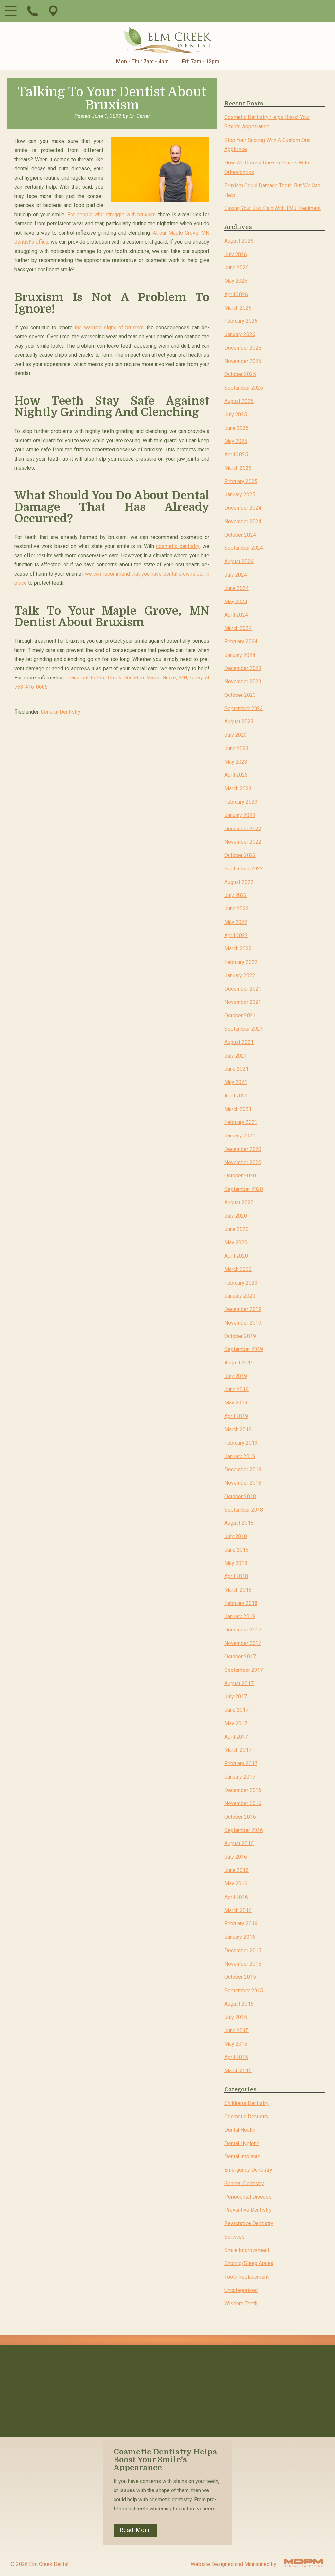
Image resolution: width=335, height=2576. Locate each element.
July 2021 (236, 1055)
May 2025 (236, 441)
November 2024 (243, 521)
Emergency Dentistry (248, 2170)
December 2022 (243, 828)
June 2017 (237, 1710)
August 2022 (239, 882)
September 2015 (244, 1990)
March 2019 (238, 1430)
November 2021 (243, 1002)
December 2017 (243, 1630)
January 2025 (240, 495)
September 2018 (244, 1509)
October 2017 (240, 1657)
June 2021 (237, 1069)
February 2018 (241, 1603)
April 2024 (236, 615)
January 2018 (240, 1616)
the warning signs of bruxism (109, 327)
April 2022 (236, 935)
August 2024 (239, 561)
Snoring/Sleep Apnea (249, 2263)
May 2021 (236, 1082)
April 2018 (236, 1576)
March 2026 (238, 307)
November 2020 (243, 1162)
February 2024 (241, 642)
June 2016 (237, 1870)
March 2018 (238, 1590)
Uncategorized (241, 2290)
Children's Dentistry (247, 2103)
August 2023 (239, 722)
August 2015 (239, 2004)
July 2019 (236, 1376)
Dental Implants (242, 2156)
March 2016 (238, 1910)
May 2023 (236, 762)
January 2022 (240, 975)
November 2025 (243, 361)
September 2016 (244, 1830)
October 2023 (240, 695)
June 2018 (237, 1550)
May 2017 (236, 1723)
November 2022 (243, 842)
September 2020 (244, 1189)
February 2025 (241, 481)
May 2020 (236, 1242)
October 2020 (240, 1176)
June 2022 (237, 909)
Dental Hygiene (242, 2143)
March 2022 (238, 949)
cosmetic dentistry (178, 546)
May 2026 (236, 281)
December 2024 (243, 508)
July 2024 (236, 575)
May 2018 (236, 1563)
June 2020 (237, 1229)
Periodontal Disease (248, 2196)
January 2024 (240, 655)
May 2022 (236, 922)
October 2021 (240, 1015)
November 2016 (243, 1803)
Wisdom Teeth (241, 2304)
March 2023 (238, 788)
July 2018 (236, 1536)
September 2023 (244, 708)
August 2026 (239, 241)
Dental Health (240, 2130)
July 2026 (236, 254)
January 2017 (240, 1777)
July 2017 (236, 1697)
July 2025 (236, 415)
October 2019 (240, 1336)
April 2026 (236, 294)
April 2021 (236, 1096)
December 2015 (243, 1950)
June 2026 (237, 267)
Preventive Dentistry (248, 2210)
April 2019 (236, 1416)
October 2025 (240, 374)
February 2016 (241, 1924)
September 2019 (244, 1349)
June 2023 (237, 748)
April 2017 (236, 1736)
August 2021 (239, 1042)
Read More (135, 2530)
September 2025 (244, 388)
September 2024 (244, 548)
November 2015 (243, 1964)
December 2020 (243, 1149)
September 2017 (244, 1670)
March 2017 (238, 1750)
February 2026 (241, 321)
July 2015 (236, 2017)
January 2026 (240, 334)
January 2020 (240, 1296)
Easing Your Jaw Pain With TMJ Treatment (273, 208)
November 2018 (243, 1483)
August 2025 (239, 401)
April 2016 (236, 1897)
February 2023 (241, 802)
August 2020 (239, 1202)
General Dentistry (61, 712)
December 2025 (243, 348)
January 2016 (240, 1937)
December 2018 (243, 1469)
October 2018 (240, 1496)
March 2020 (238, 1269)
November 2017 (243, 1643)
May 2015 (236, 2044)
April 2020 (236, 1256)
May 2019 (236, 1403)
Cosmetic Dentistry (247, 2117)
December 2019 (243, 1309)
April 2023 (236, 775)
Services (235, 2237)
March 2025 (238, 468)
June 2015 (237, 2030)
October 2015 (240, 1977)
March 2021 (238, 1109)
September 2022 (244, 869)
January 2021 (240, 1136)
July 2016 (236, 1857)
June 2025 (237, 428)
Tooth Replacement (247, 2277)
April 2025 (236, 455)
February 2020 (241, 1282)
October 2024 (240, 534)
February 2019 (241, 1443)
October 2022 (240, 855)
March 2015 (238, 2070)
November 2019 (243, 1323)
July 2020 (236, 1216)
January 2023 (240, 815)
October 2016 (240, 1817)
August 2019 (239, 1363)
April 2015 (236, 2057)
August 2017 (239, 1683)
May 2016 (236, 1884)
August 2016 (239, 1843)
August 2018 (239, 1523)
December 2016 (243, 1790)
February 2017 (241, 1763)
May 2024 (236, 601)
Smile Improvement (247, 2250)
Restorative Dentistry (249, 2223)
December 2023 (243, 668)
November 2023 (243, 682)
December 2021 (243, 989)
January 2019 (240, 1456)
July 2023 (236, 735)
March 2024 (238, 628)
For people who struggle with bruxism (112, 214)
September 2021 (244, 1029)
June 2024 (237, 588)
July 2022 (236, 895)
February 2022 (241, 962)
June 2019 (237, 1389)
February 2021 (241, 1122)
